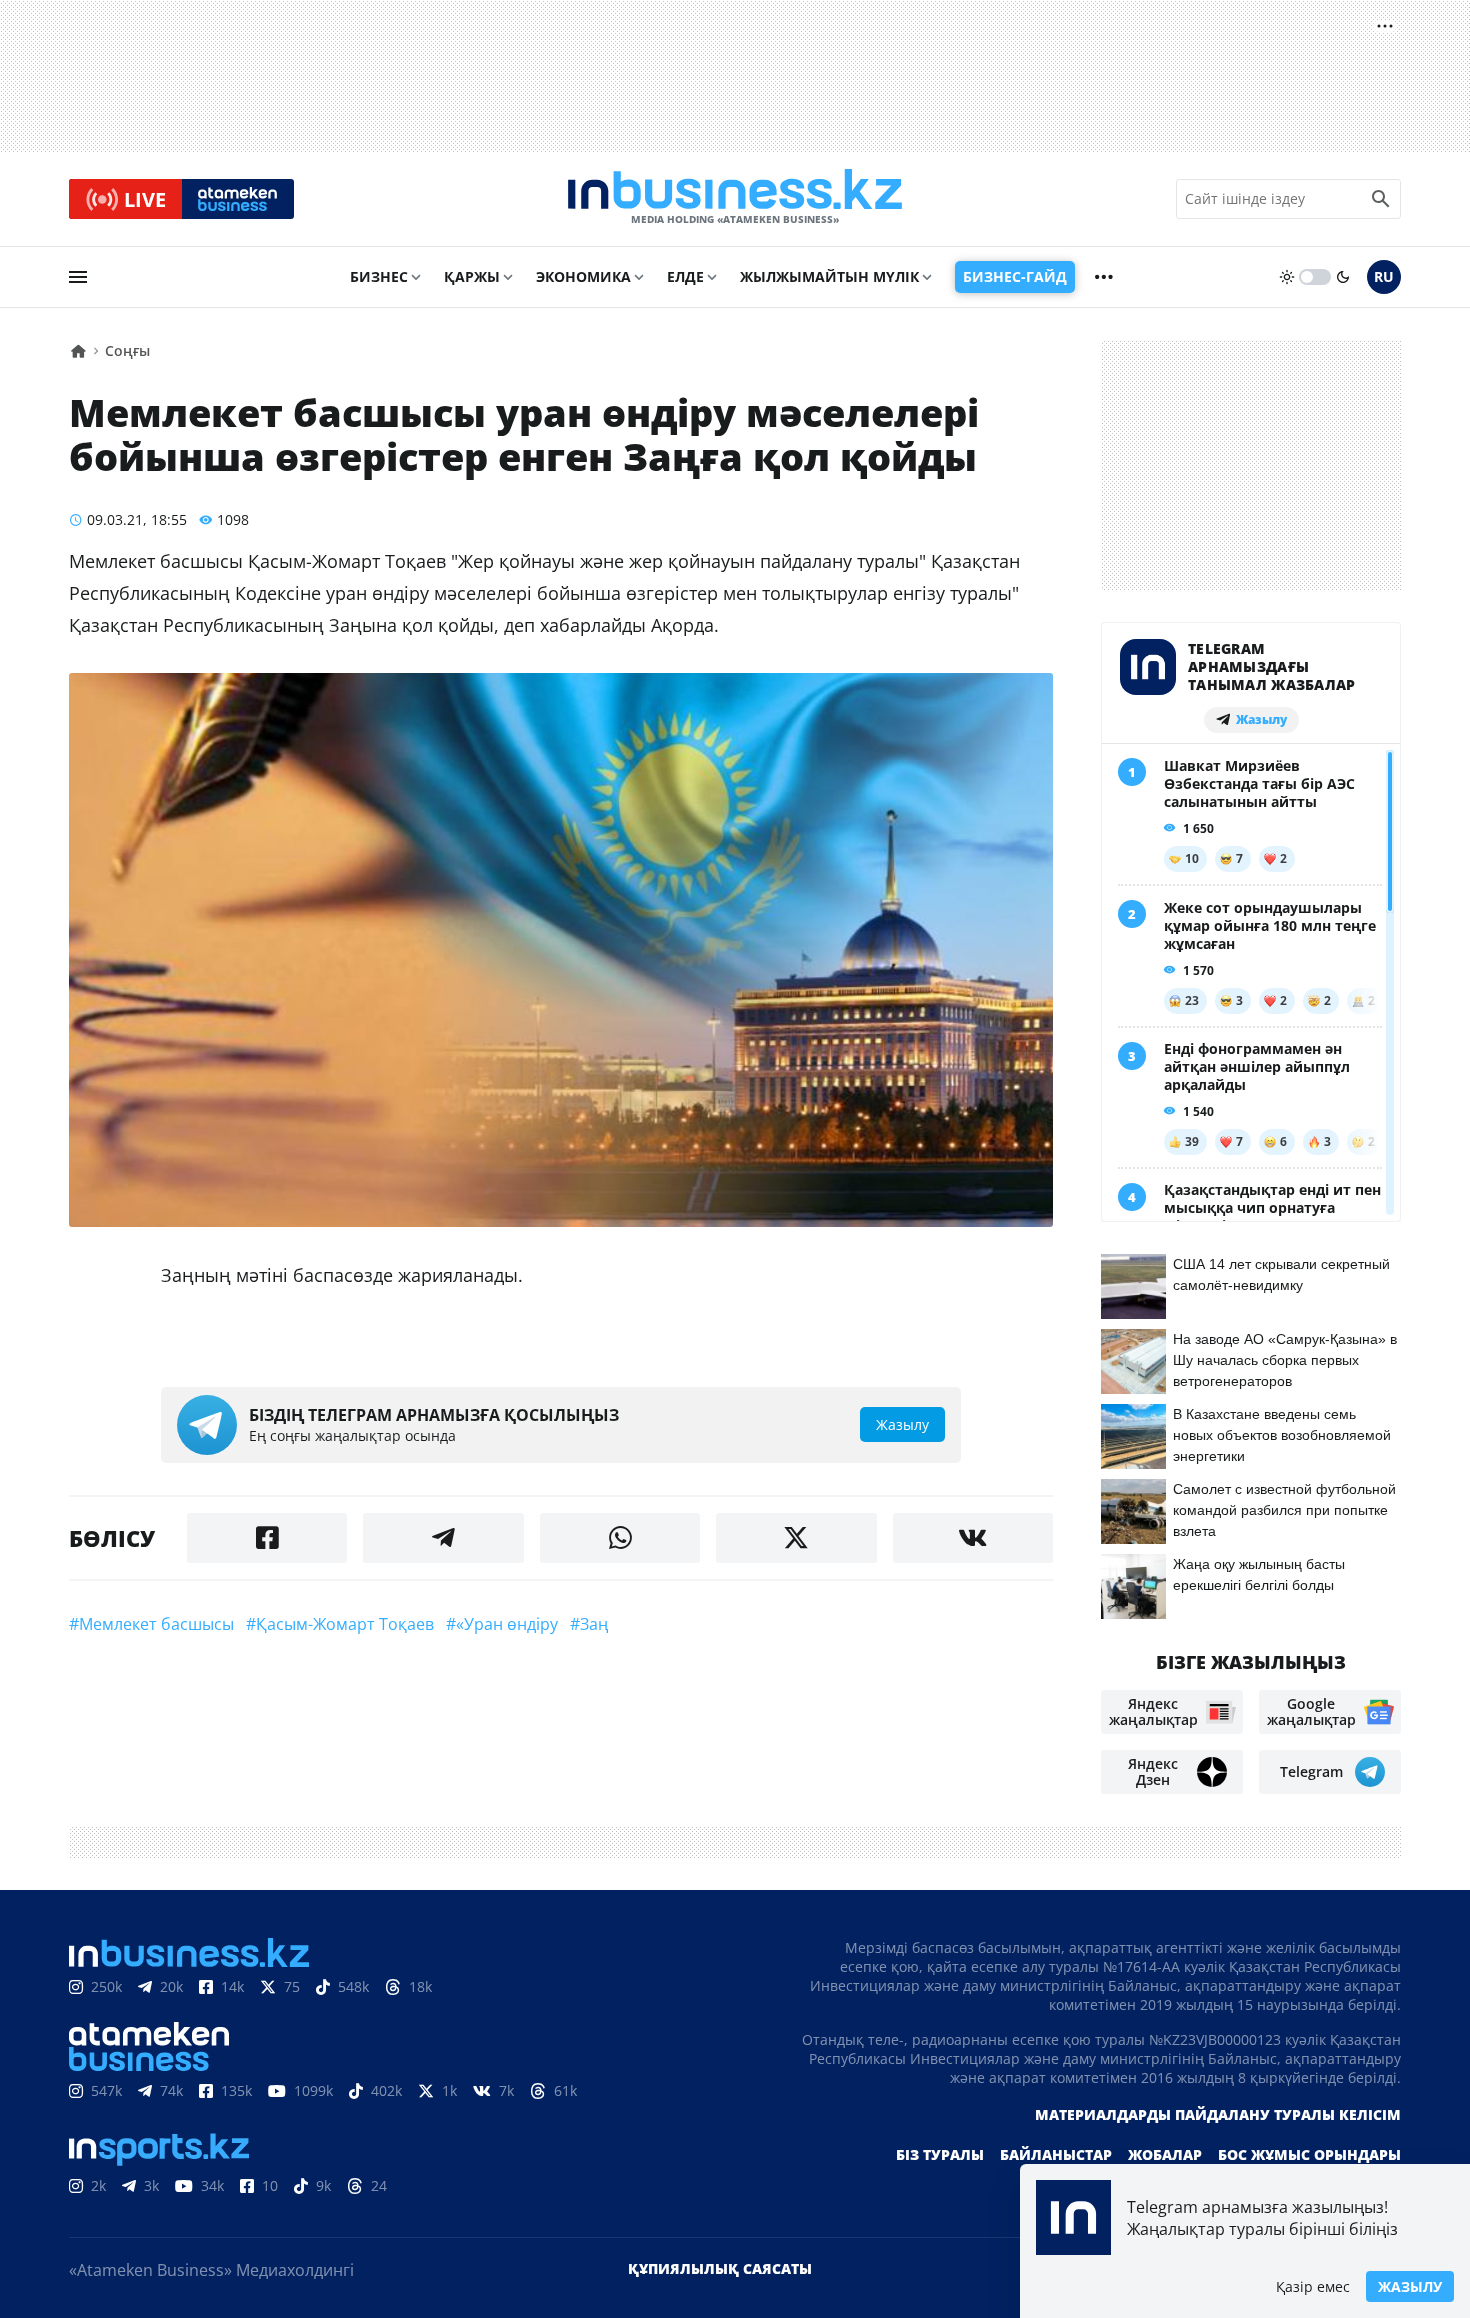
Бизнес (379, 276)
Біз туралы (940, 2154)
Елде (685, 276)
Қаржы (472, 276)
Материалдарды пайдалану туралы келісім (1218, 2114)
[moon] (1343, 277)
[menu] (78, 277)
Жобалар (1165, 2154)
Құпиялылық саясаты (720, 2268)
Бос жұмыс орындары (1309, 2154)
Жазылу (1410, 2286)
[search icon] (1381, 199)
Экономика (583, 276)
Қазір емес (1313, 2286)
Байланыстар (1056, 2154)
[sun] (1287, 277)
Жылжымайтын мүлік (829, 276)
